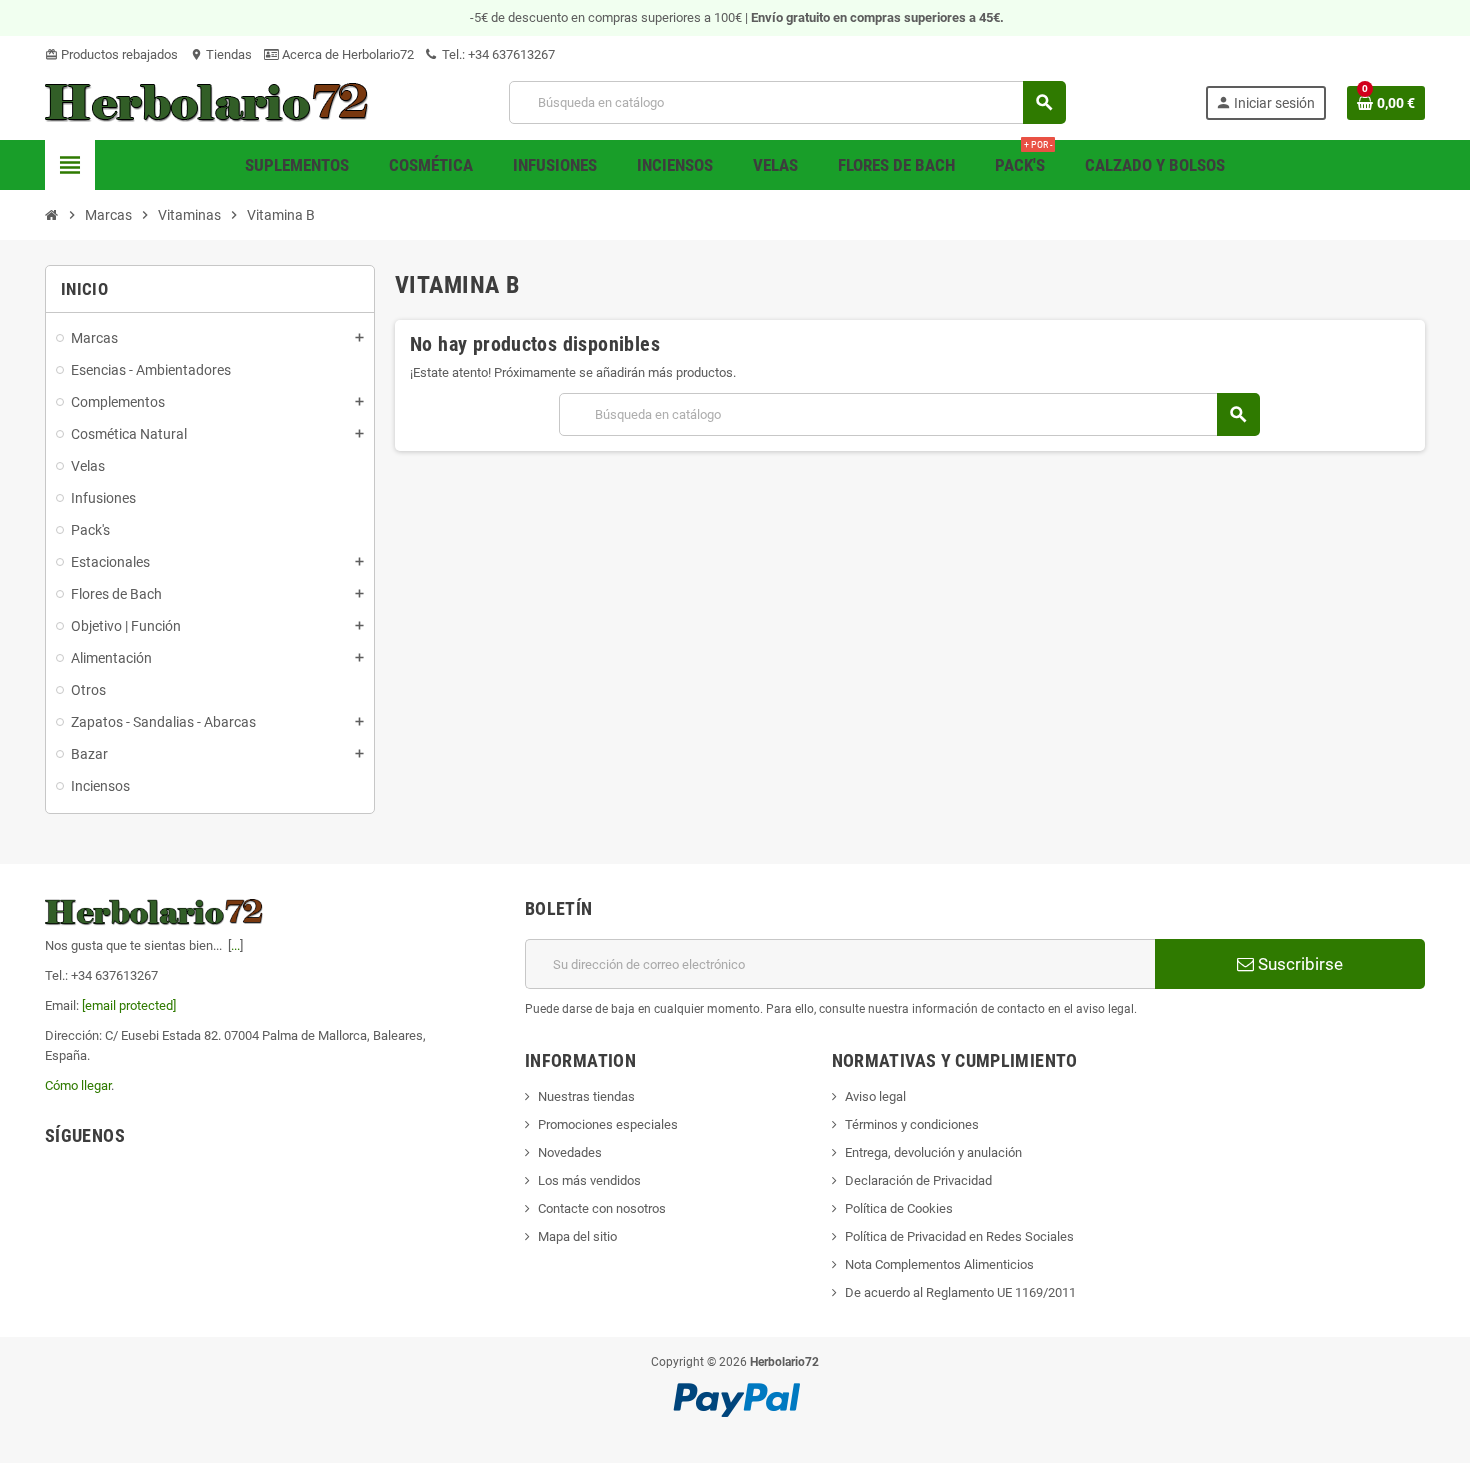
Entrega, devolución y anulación (933, 1152)
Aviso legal (875, 1096)
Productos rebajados (111, 54)
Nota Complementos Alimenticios (939, 1264)
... (235, 945)
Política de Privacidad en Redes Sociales (959, 1236)
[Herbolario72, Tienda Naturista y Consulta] (207, 101)
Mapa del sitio (577, 1236)
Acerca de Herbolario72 (346, 54)
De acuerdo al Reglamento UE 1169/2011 (960, 1292)
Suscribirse (1298, 964)
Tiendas (221, 54)
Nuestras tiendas (586, 1096)
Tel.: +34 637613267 (497, 54)
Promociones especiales (608, 1124)
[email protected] (129, 1005)
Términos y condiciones (912, 1124)
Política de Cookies (899, 1208)
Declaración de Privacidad (918, 1180)
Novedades (570, 1152)
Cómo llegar (78, 1085)
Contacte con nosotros (602, 1208)
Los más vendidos (589, 1180)
